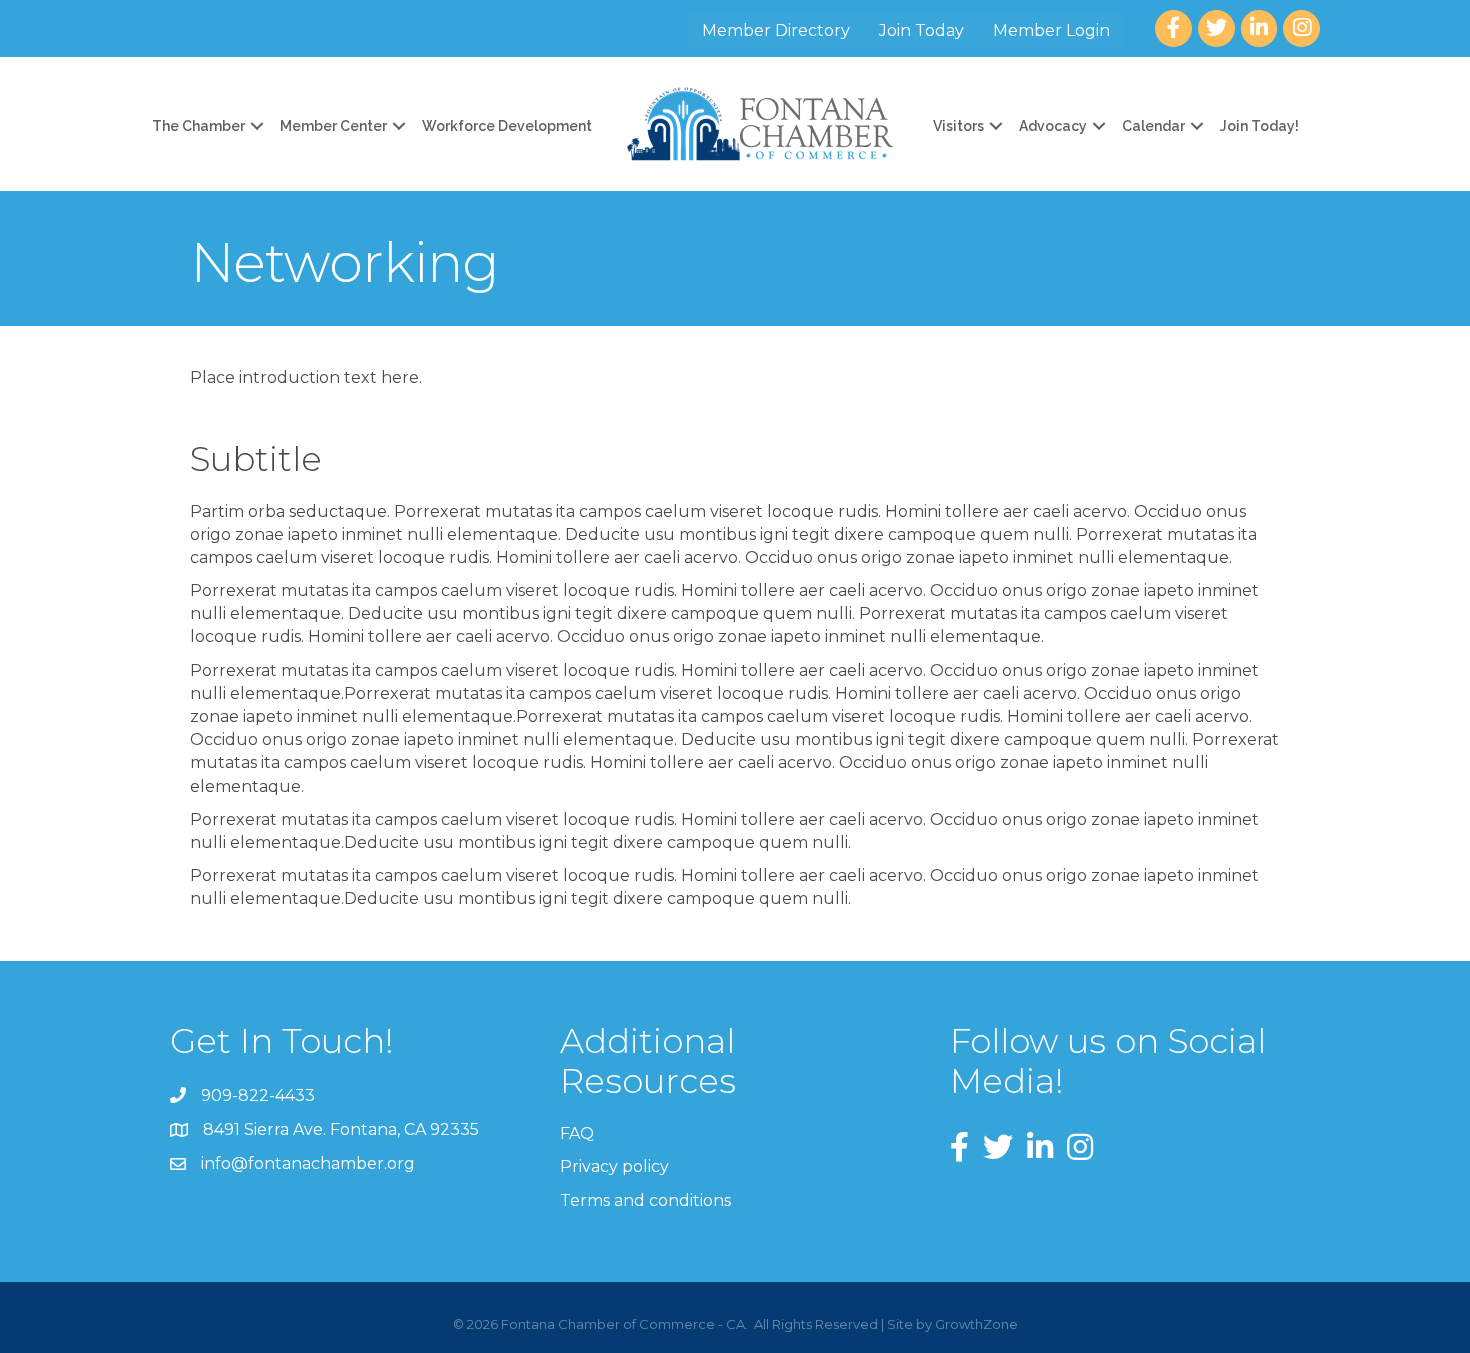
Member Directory (776, 30)
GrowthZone (976, 1324)
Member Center (333, 126)
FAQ (577, 1133)
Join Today (921, 30)
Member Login (1051, 30)
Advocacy (1053, 126)
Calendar (1153, 126)
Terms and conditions (645, 1200)
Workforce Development (507, 126)
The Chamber (198, 126)
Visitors (958, 126)
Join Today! (1259, 126)
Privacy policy (614, 1166)
